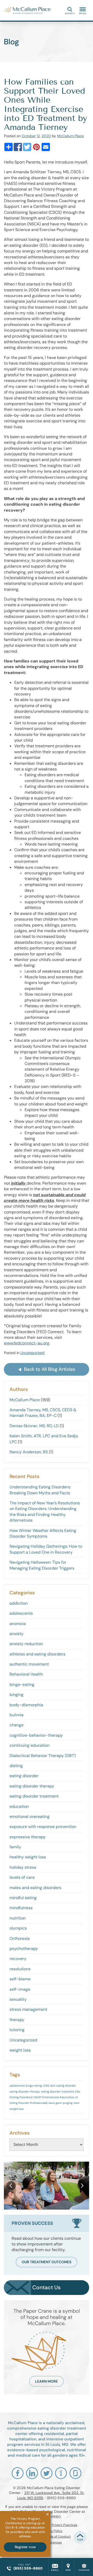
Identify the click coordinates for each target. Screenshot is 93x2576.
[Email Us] (55, 2567)
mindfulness (21, 1908)
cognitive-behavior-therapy (36, 1735)
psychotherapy (24, 1949)
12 (38, 136)
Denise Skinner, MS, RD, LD (34, 1426)
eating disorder (24, 1776)
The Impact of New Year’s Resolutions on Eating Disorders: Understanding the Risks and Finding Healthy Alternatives (45, 1512)
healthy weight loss (28, 1857)
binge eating (34, 2086)
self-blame (20, 1979)
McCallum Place (70, 136)
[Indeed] (61, 2473)
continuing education (30, 1745)
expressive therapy (28, 1837)
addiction (19, 1603)
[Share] (9, 147)
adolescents (21, 1613)
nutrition (18, 1918)
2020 (46, 136)
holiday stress (23, 1867)
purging (68, 2103)
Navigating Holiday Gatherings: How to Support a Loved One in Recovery (46, 1549)
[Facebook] (18, 147)
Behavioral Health (26, 1674)
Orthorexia (20, 1938)
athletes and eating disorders (37, 1654)
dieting (16, 1766)
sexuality (18, 1999)
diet (53, 2086)
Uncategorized (32, 1353)
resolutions (20, 1969)
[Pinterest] (36, 147)
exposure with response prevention (43, 1827)
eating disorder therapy (32, 1786)
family (15, 1847)
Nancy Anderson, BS (29, 1452)
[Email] (46, 147)
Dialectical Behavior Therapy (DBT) (43, 1756)
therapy (17, 2020)
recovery (18, 1959)
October (29, 136)
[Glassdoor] (75, 2473)
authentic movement (29, 1664)
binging (17, 1695)
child (46, 2086)
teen (76, 2103)
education (19, 1806)
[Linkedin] (32, 2473)
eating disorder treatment (34, 1796)
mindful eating (23, 1898)
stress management (28, 2009)
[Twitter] (27, 147)
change (17, 1725)
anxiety (17, 1634)
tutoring (17, 2030)
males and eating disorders (35, 1888)
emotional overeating (30, 1816)
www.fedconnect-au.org (27, 1343)
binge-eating (22, 1684)
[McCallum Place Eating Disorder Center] (27, 10)
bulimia (17, 1715)
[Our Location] (68, 2567)
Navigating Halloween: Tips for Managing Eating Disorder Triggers (42, 1565)
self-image (20, 1989)
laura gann (55, 2103)
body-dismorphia (26, 1705)
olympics (18, 1928)
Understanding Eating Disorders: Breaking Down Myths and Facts (40, 1490)
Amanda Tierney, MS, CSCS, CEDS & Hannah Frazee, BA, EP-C (43, 1413)
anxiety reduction (26, 1644)
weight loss (20, 2050)
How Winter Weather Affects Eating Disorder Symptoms (43, 1533)
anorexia (18, 1624)
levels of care (22, 1877)
